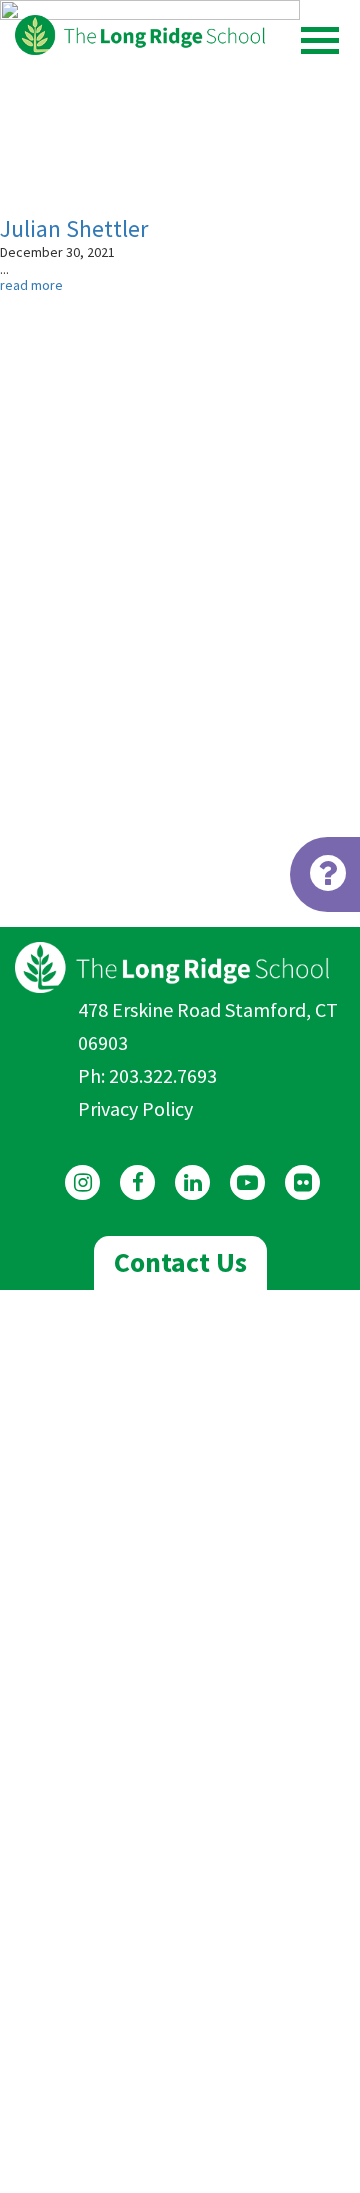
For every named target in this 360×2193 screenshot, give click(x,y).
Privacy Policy (135, 1108)
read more (31, 285)
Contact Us (180, 1262)
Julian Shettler (74, 228)
